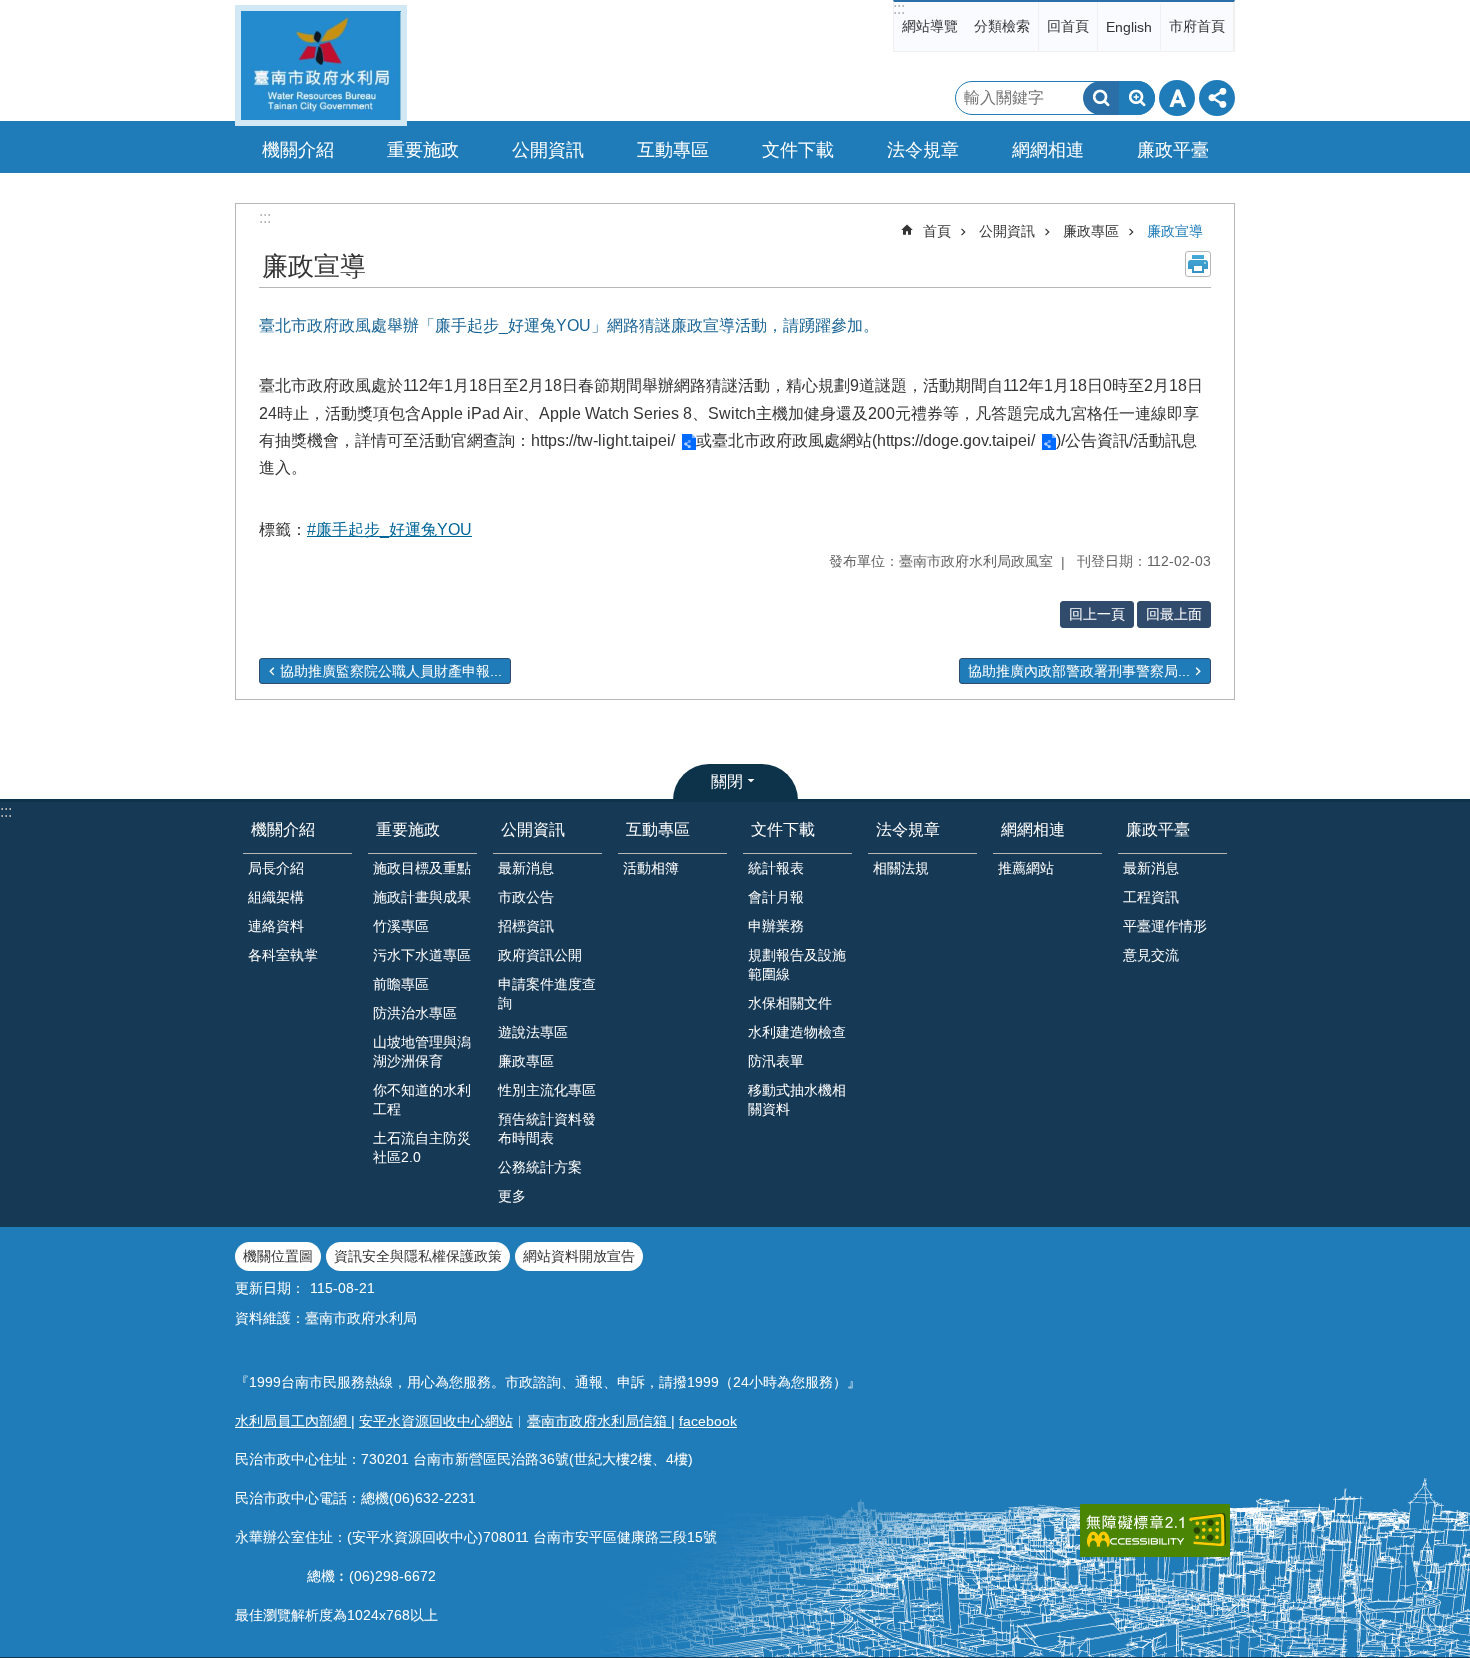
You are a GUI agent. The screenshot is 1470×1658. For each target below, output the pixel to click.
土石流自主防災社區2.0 (422, 1147)
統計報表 (776, 868)
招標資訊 (526, 926)
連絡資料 (276, 926)
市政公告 (526, 897)
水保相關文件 (790, 1003)
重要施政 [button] (423, 150)
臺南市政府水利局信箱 (599, 1421)
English (1129, 27)
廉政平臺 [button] (1173, 150)
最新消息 (526, 868)
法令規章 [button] (923, 150)
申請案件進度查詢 (547, 993)
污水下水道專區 (422, 955)
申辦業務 (776, 926)
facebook (708, 1421)
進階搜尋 (1137, 98)
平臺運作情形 (1165, 926)
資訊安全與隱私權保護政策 (418, 1256)
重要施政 (408, 829)
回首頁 (1068, 26)
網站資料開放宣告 (579, 1256)
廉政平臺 (1158, 829)
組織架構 (276, 897)
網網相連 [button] (1048, 150)
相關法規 (901, 868)
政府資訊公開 (540, 955)
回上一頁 (1097, 614)
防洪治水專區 (415, 1013)
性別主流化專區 (547, 1090)
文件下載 (783, 829)
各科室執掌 (283, 955)
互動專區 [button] (673, 150)
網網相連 (1033, 829)
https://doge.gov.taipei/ (956, 440)
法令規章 (908, 829)
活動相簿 (651, 868)
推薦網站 (1026, 868)
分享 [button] (1217, 98)
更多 (512, 1196)
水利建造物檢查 (797, 1032)
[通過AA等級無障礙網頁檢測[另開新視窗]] (1155, 1530)
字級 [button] (1177, 98)
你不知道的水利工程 (422, 1099)
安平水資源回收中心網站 (436, 1421)
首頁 (937, 231)
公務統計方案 (540, 1167)
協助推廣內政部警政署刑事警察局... (1079, 671)
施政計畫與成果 (422, 897)
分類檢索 (1002, 26)
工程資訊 (1151, 897)
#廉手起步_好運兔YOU (389, 529)
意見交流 (1151, 955)
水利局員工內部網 (293, 1421)
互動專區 (658, 829)
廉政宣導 (1175, 231)
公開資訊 (1007, 231)
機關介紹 (283, 829)
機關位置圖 (278, 1256)
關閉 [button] (727, 781)
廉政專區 (1091, 231)
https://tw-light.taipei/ (603, 440)
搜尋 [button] (1101, 98)
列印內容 (1198, 264)
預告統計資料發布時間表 (547, 1128)
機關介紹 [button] (298, 150)
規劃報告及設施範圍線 (797, 964)
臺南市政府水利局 (321, 65)
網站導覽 (930, 26)
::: (899, 8)
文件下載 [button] (798, 150)
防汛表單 (776, 1061)
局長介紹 (276, 868)
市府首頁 (1197, 26)
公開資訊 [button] (548, 150)
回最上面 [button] (1174, 614)
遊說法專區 (533, 1032)
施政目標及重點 (422, 868)
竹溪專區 (401, 926)
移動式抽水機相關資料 (797, 1099)
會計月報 (776, 897)
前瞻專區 (401, 984)
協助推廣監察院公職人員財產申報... (391, 671)
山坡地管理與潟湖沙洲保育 (422, 1051)
